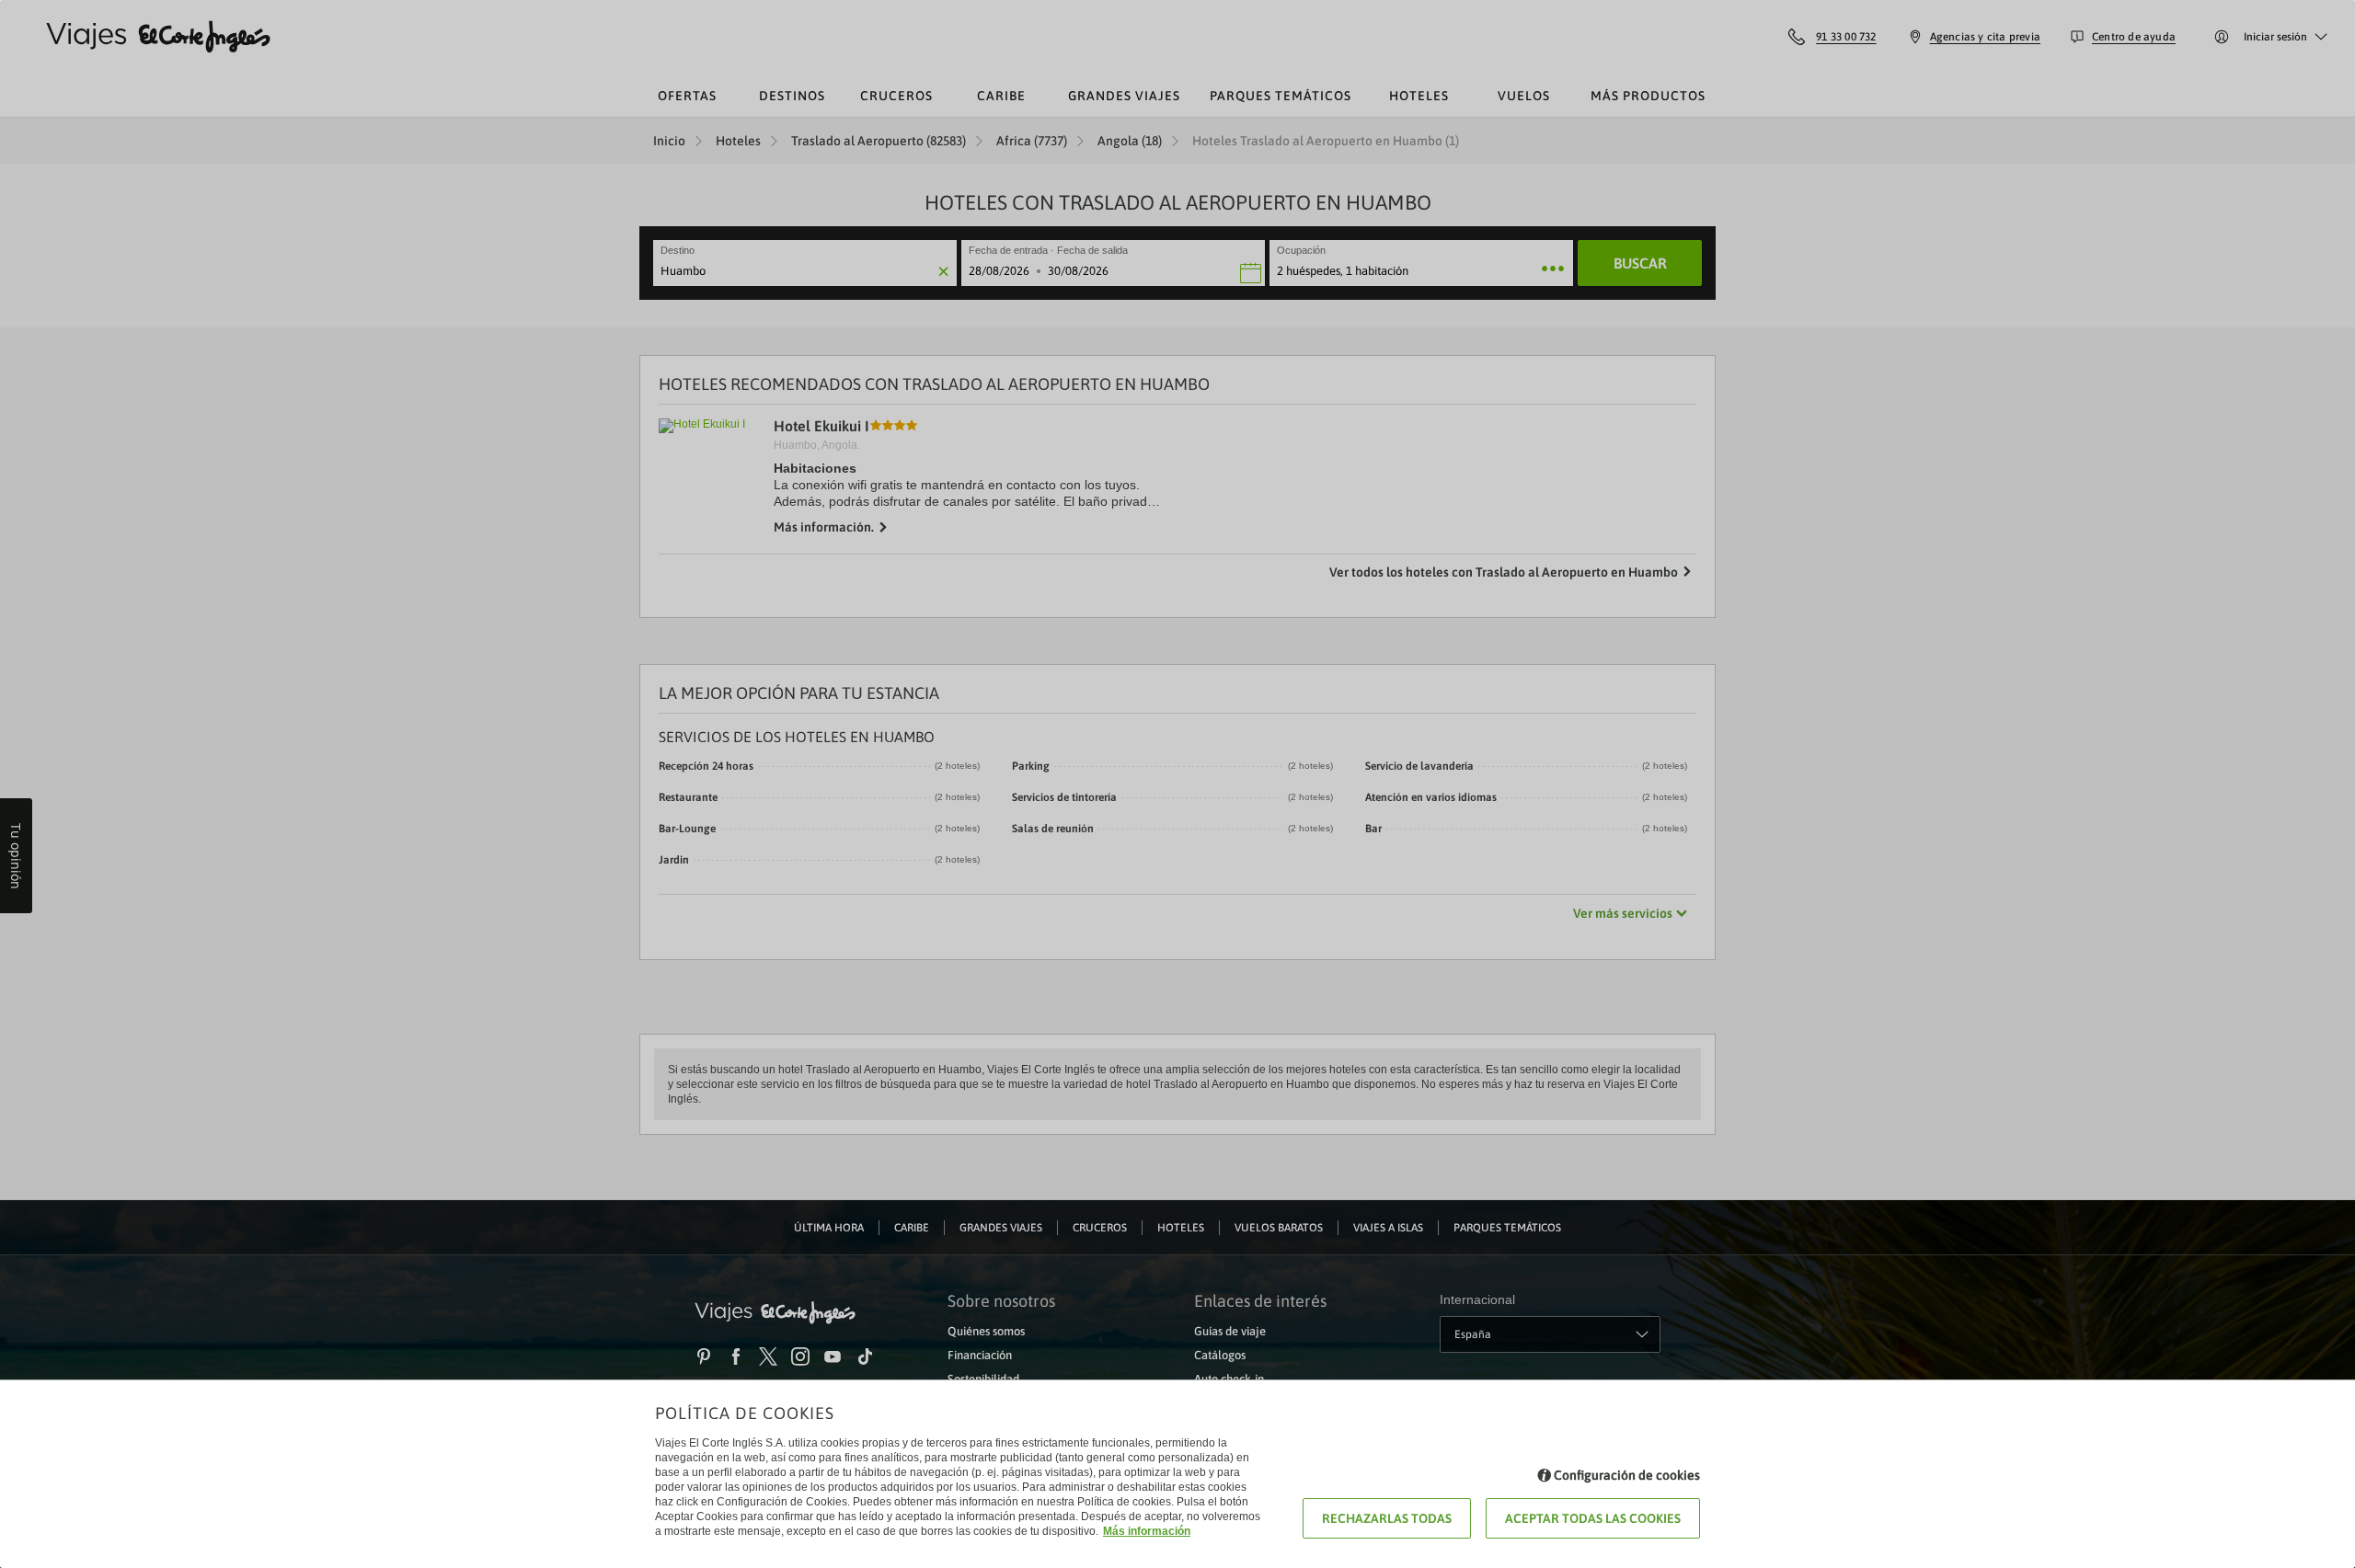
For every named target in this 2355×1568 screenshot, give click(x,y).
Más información (1147, 1531)
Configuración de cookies (1627, 1475)
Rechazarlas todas (1387, 1518)
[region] (1177, 784)
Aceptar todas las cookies (1593, 1518)
